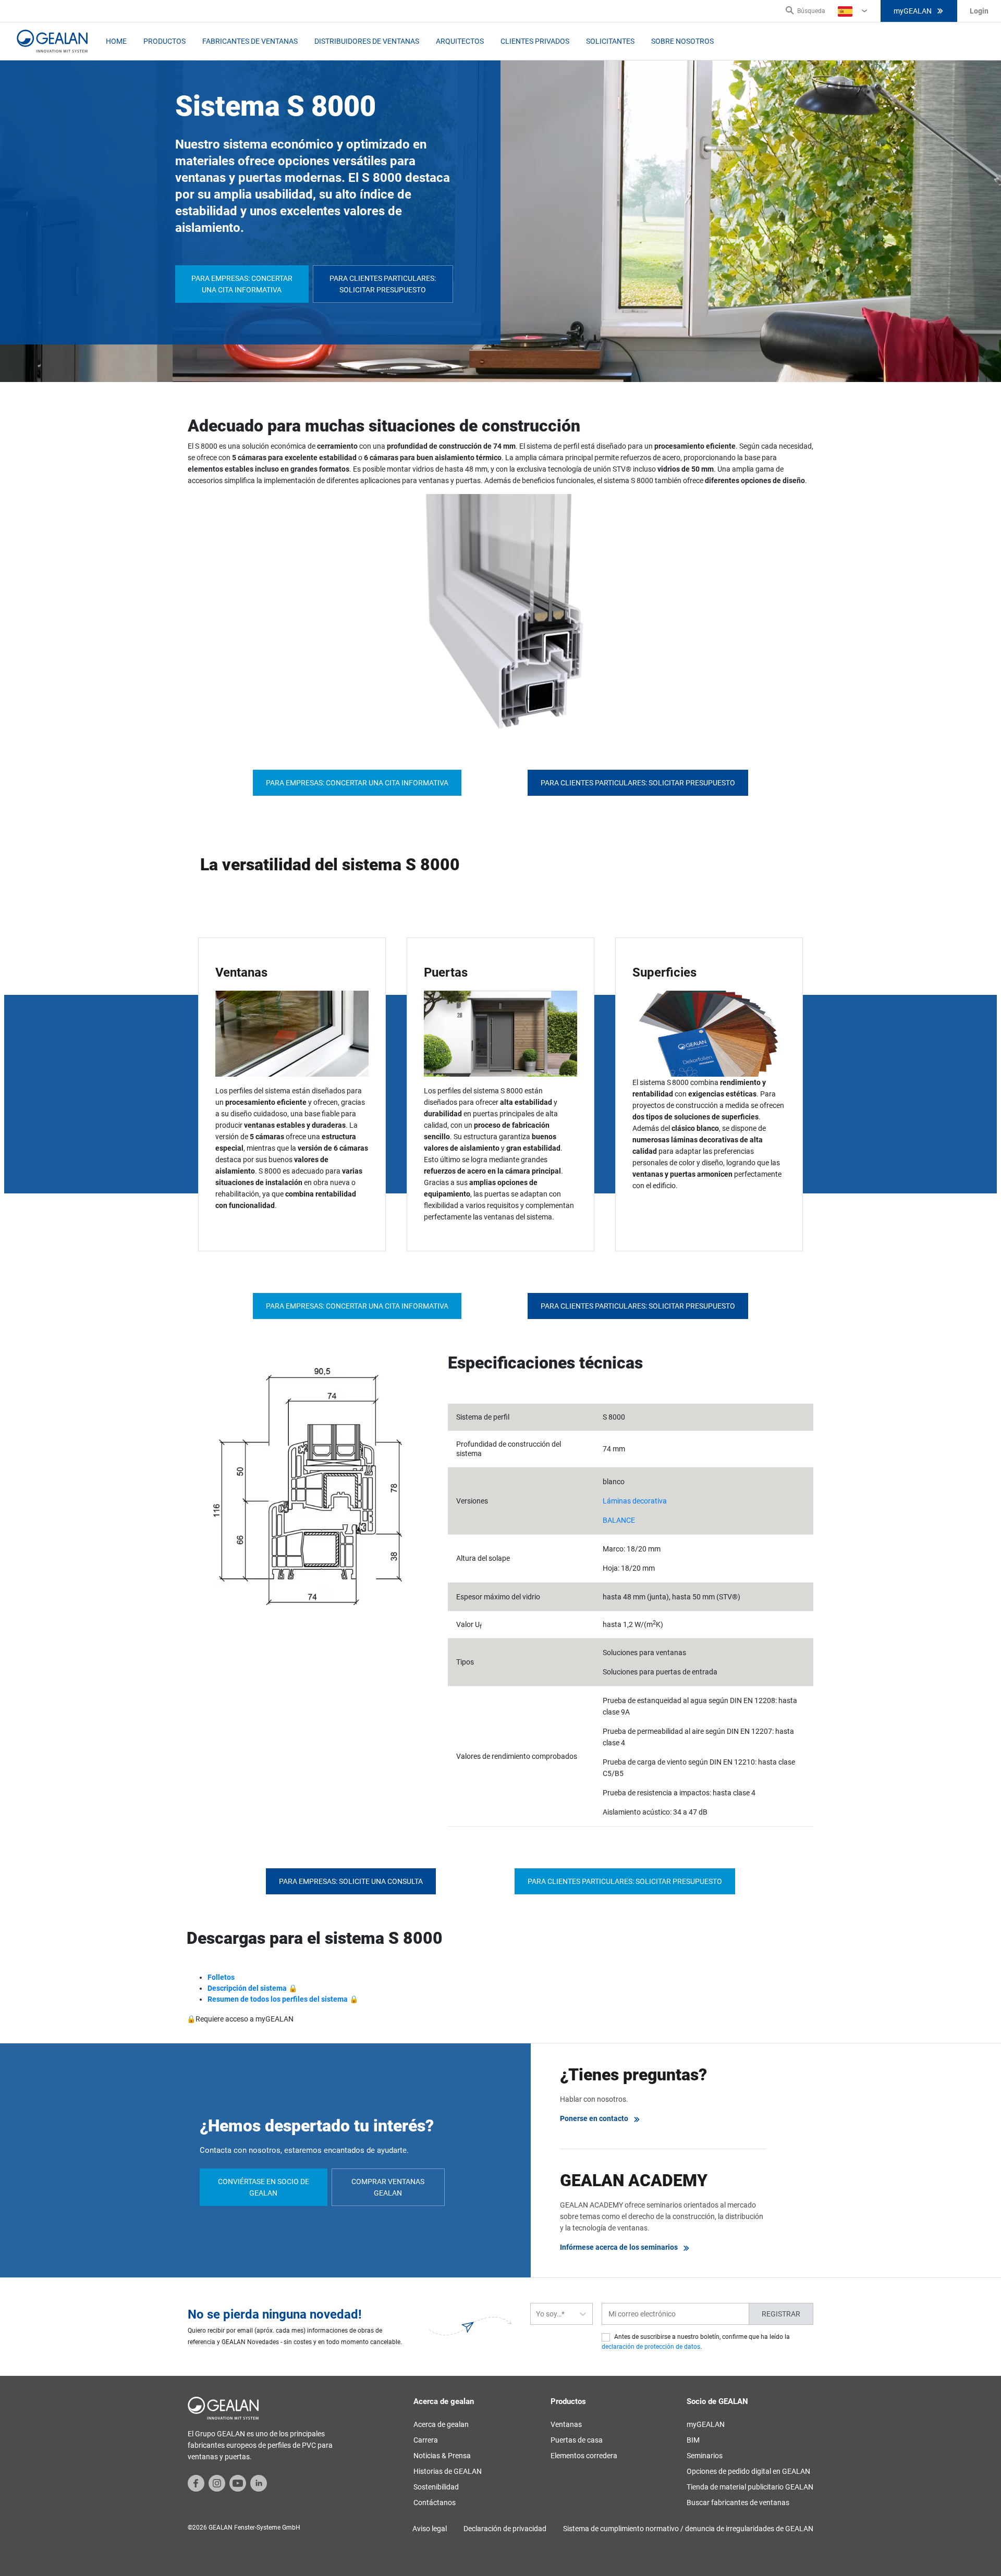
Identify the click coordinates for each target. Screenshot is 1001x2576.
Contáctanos (435, 2503)
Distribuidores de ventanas (367, 41)
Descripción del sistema (247, 1988)
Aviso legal (430, 2529)
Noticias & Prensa (442, 2456)
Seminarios (705, 2456)
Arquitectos (460, 41)
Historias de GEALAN (448, 2471)
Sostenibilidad (436, 2487)
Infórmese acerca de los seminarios (619, 2247)
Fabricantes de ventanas (250, 41)
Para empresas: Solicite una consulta (351, 1881)
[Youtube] (238, 2483)
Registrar (781, 2314)
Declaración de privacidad (505, 2529)
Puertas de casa (577, 2440)
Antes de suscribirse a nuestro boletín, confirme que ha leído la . (696, 2342)
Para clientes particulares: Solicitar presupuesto (383, 284)
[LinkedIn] (259, 2483)
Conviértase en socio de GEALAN (264, 2187)
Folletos (221, 1977)
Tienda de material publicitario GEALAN (750, 2487)
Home (116, 41)
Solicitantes (610, 41)
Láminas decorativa (635, 1501)
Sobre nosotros (682, 41)
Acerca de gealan (441, 2424)
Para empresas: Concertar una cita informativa (242, 284)
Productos (164, 41)
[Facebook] (196, 2483)
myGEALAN (913, 11)
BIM (693, 2440)
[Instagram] (217, 2483)
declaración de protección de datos (651, 2347)
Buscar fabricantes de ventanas (738, 2503)
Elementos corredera (584, 2456)
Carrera (426, 2440)
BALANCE (619, 1520)
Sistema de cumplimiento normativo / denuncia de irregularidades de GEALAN (688, 2529)
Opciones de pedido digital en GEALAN (748, 2471)
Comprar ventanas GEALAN (388, 2187)
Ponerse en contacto (594, 2118)
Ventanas (566, 2424)
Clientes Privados (535, 41)
